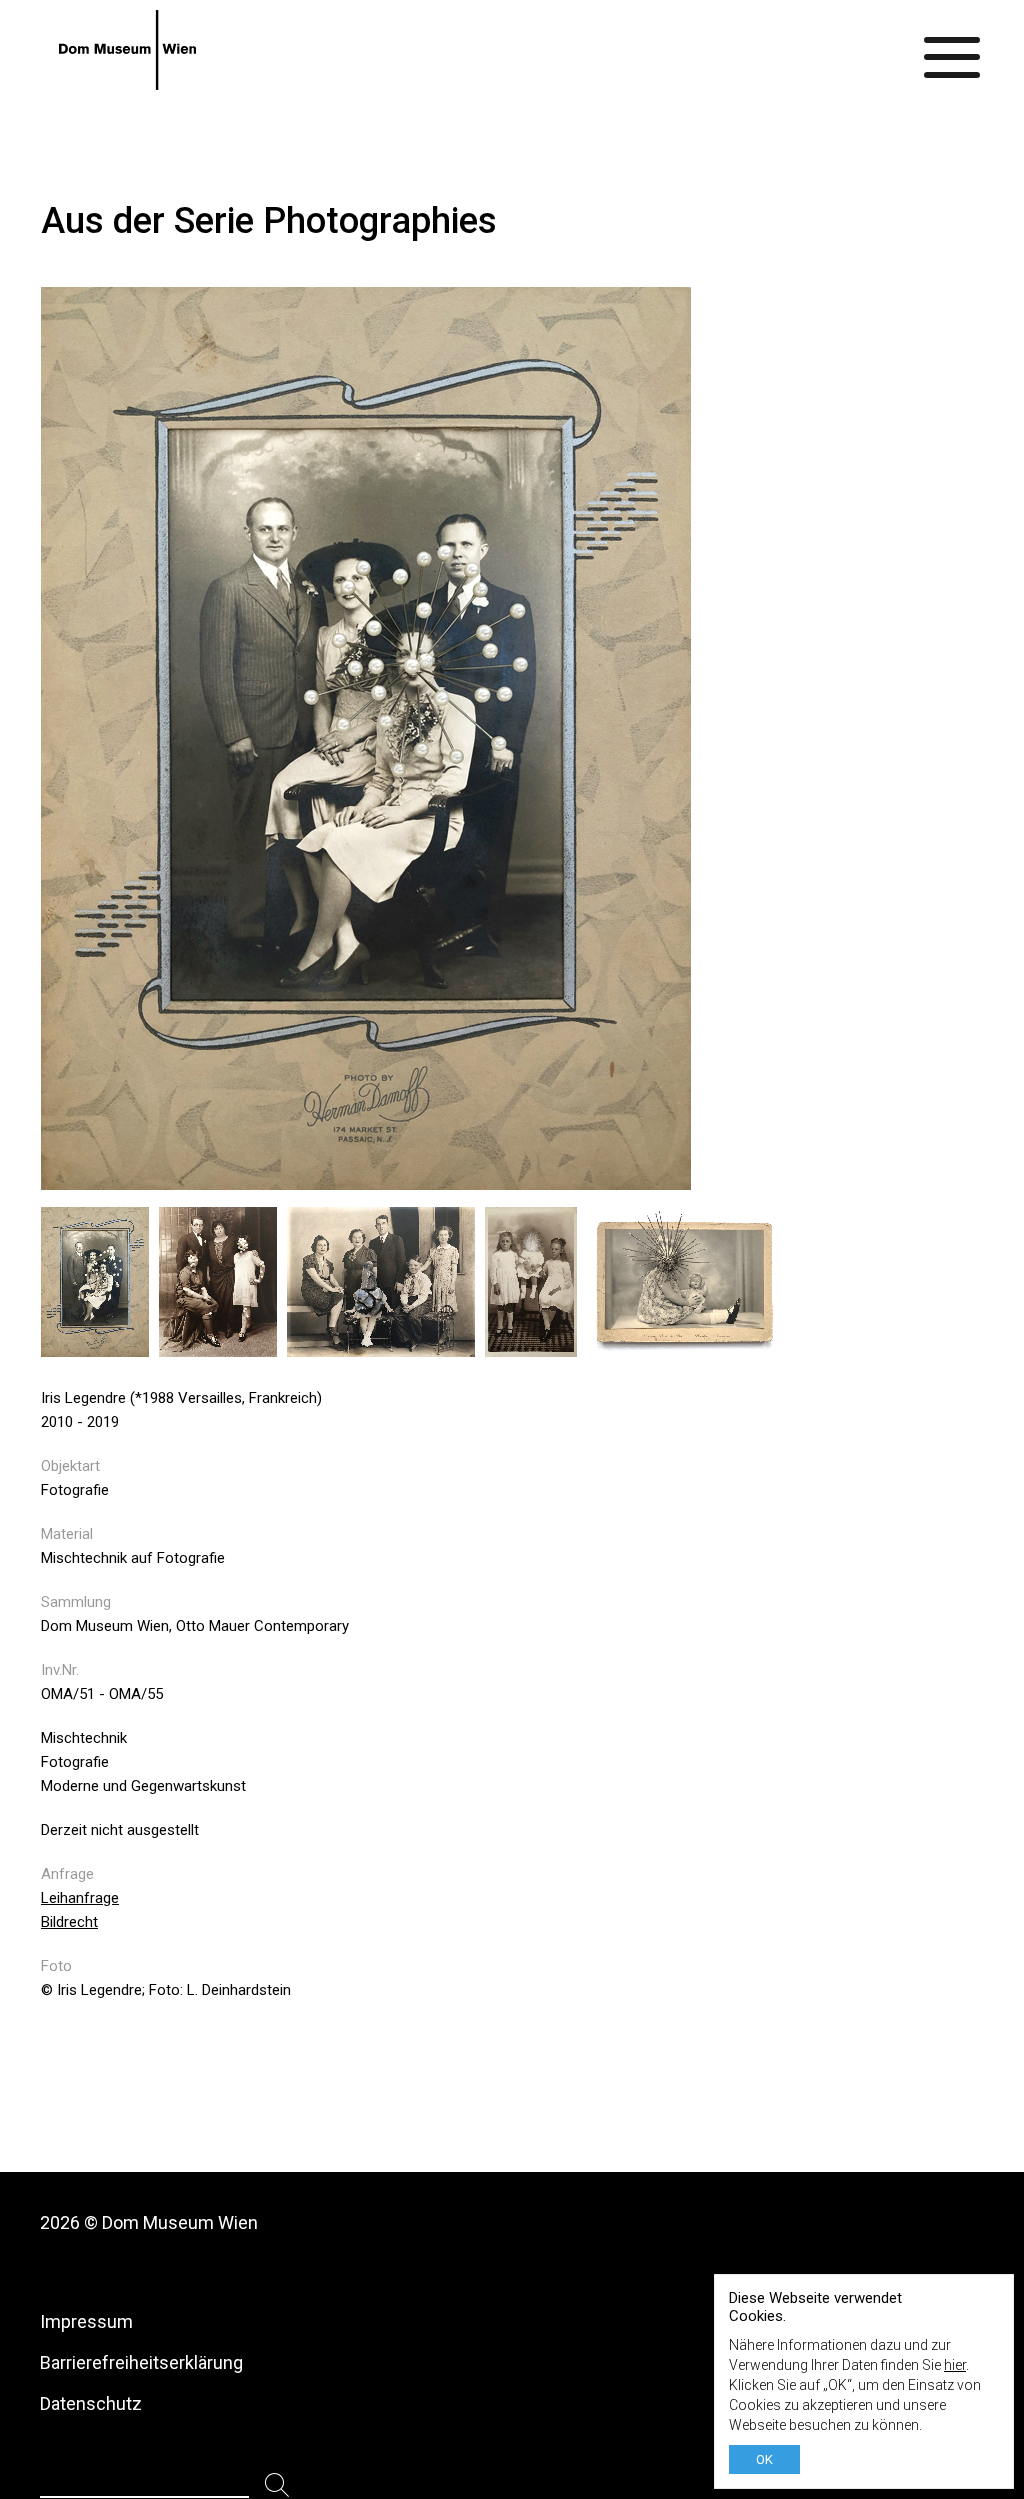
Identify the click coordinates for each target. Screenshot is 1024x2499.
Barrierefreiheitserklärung (141, 2362)
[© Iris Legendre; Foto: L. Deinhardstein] (100, 1346)
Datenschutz (91, 2403)
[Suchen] (277, 2485)
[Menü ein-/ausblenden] (953, 50)
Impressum (86, 2321)
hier (955, 2365)
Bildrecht (69, 1922)
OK (764, 2459)
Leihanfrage (80, 1898)
